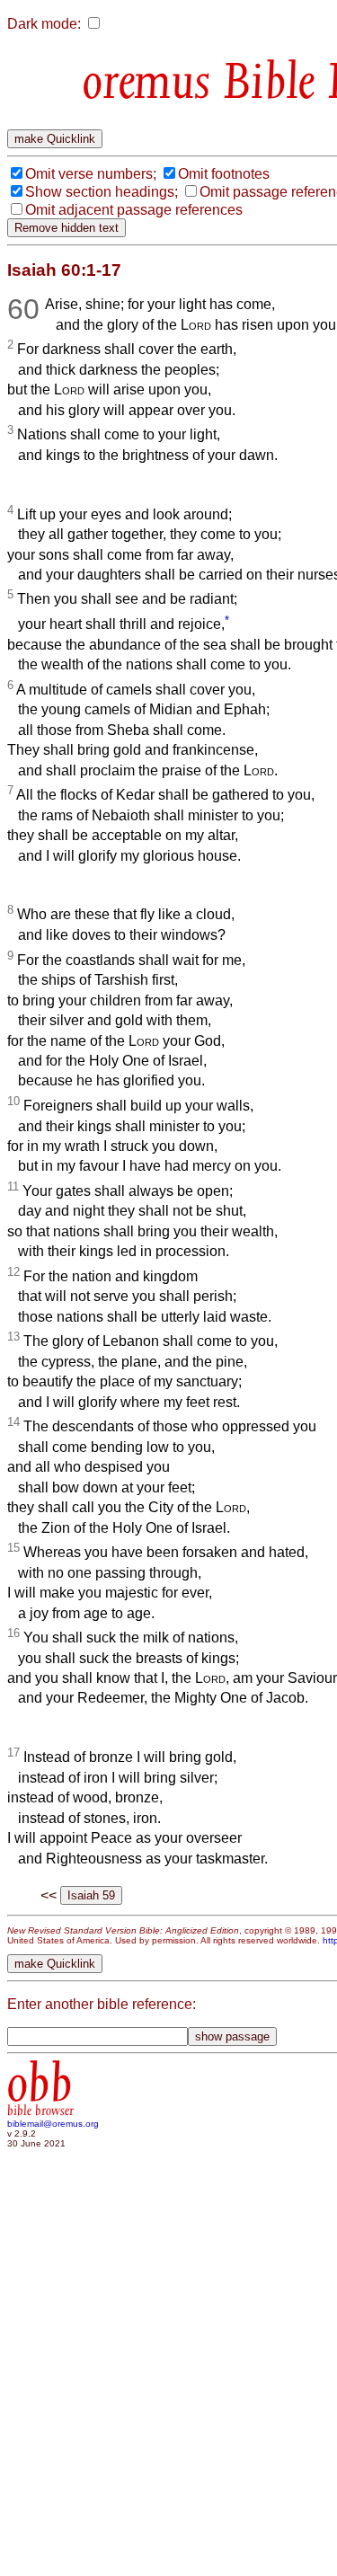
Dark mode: (44, 24)
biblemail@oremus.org (53, 2124)
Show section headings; (102, 192)
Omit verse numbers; (91, 174)
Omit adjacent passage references (134, 210)
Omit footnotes (224, 174)
